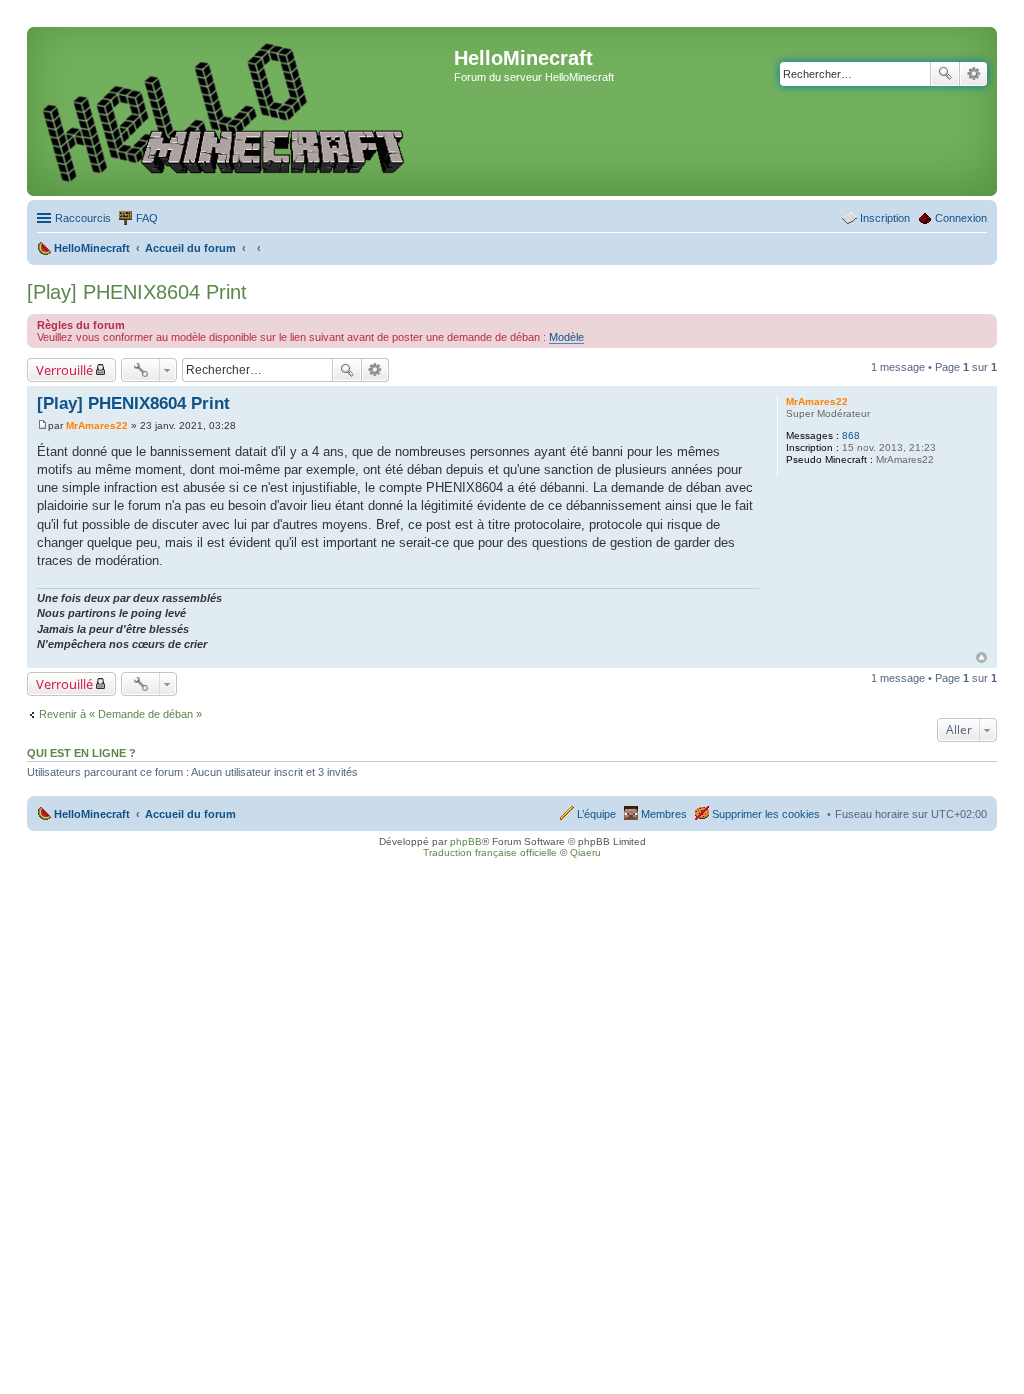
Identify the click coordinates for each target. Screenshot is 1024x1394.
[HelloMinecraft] (243, 111)
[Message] (42, 425)
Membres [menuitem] (664, 814)
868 (851, 435)
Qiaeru (585, 852)
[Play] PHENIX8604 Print (137, 292)
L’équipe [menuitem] (596, 814)
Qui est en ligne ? (81, 753)
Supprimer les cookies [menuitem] (766, 814)
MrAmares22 (817, 401)
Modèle (566, 337)
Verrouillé (64, 370)
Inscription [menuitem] (885, 218)
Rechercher (945, 74)
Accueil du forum (190, 814)
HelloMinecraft (92, 814)
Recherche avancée (973, 74)
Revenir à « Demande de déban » (120, 714)
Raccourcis (83, 218)
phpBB (466, 841)
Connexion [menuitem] (961, 218)
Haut (981, 657)
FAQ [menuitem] (147, 218)
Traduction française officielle (490, 852)
